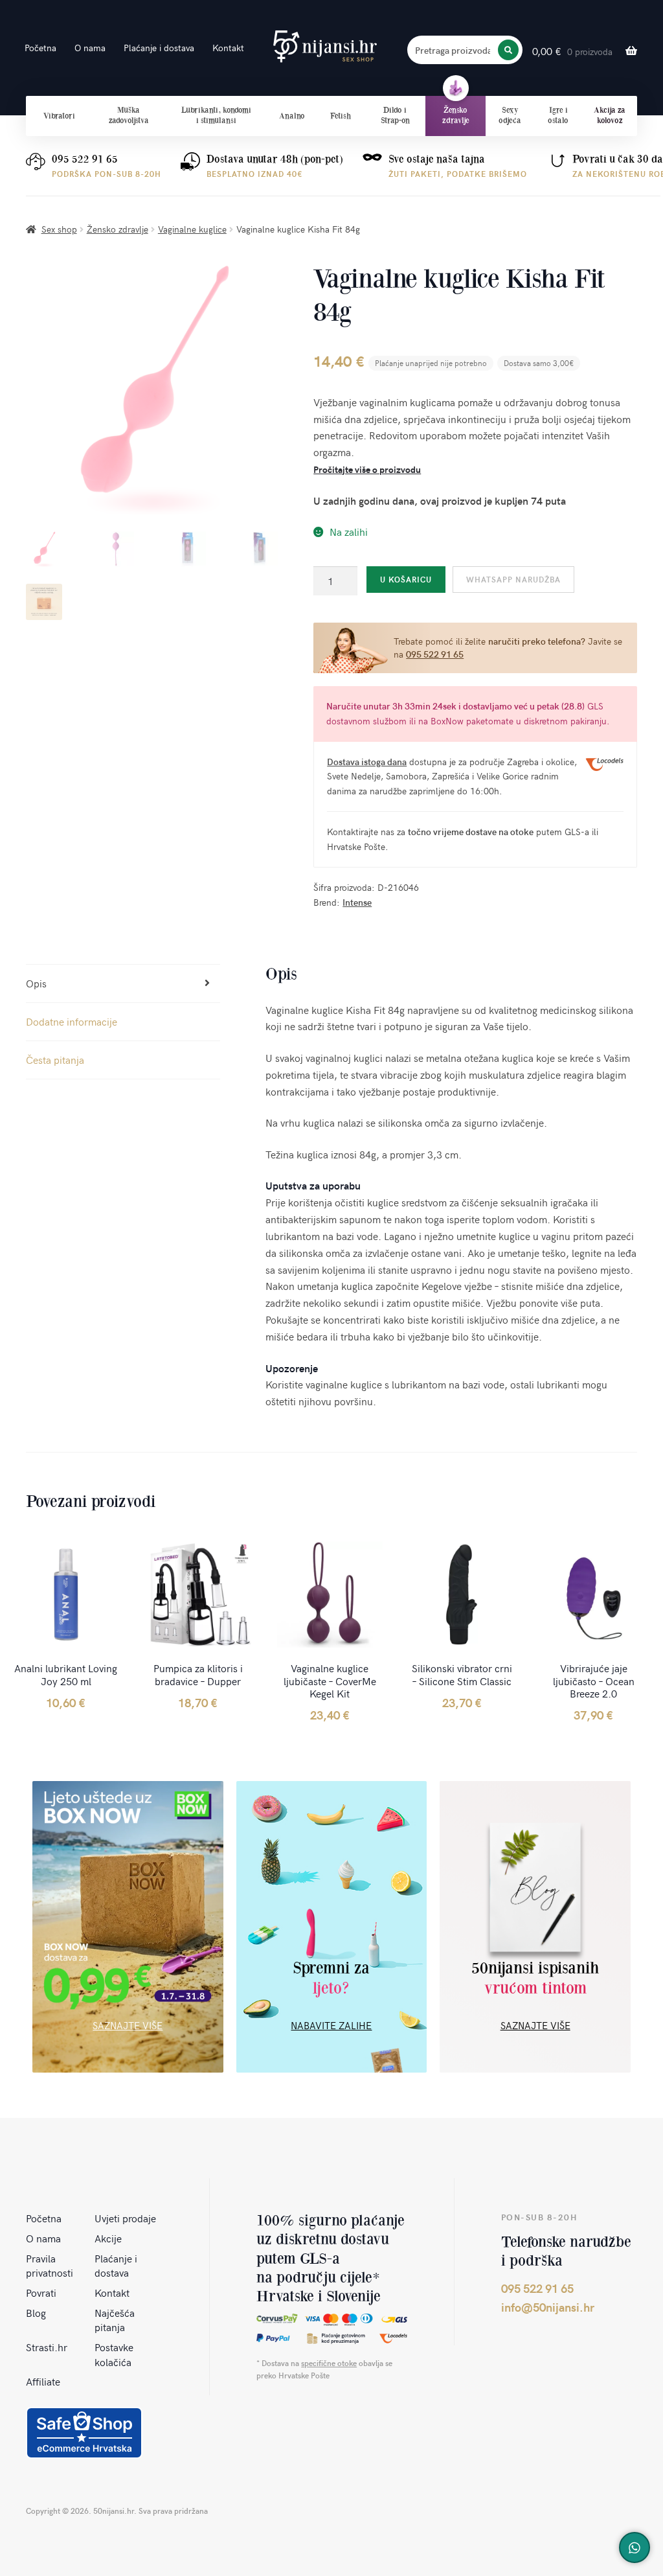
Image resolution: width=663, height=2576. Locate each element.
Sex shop (59, 229)
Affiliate (43, 2381)
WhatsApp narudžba (513, 579)
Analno (292, 116)
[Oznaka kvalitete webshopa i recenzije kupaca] (84, 2433)
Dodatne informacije (72, 1021)
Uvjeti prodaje (125, 2218)
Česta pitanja (55, 1059)
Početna (40, 48)
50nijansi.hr (325, 47)
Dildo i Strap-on (395, 115)
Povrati (41, 2292)
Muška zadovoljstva (129, 115)
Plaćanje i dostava (159, 48)
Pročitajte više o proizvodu (367, 469)
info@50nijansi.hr (548, 2307)
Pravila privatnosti (50, 2265)
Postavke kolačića (114, 2354)
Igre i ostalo (558, 115)
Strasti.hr (47, 2347)
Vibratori (59, 116)
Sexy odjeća (510, 115)
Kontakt (228, 48)
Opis (36, 983)
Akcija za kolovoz (610, 115)
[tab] (123, 984)
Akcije (108, 2238)
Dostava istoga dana (367, 762)
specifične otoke (329, 2363)
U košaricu (406, 579)
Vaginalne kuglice (192, 229)
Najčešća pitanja (115, 2320)
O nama (90, 48)
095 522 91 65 (85, 159)
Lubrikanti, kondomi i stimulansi (216, 115)
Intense (357, 902)
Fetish (341, 116)
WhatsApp (635, 2547)
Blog (36, 2312)
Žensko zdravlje (456, 115)
